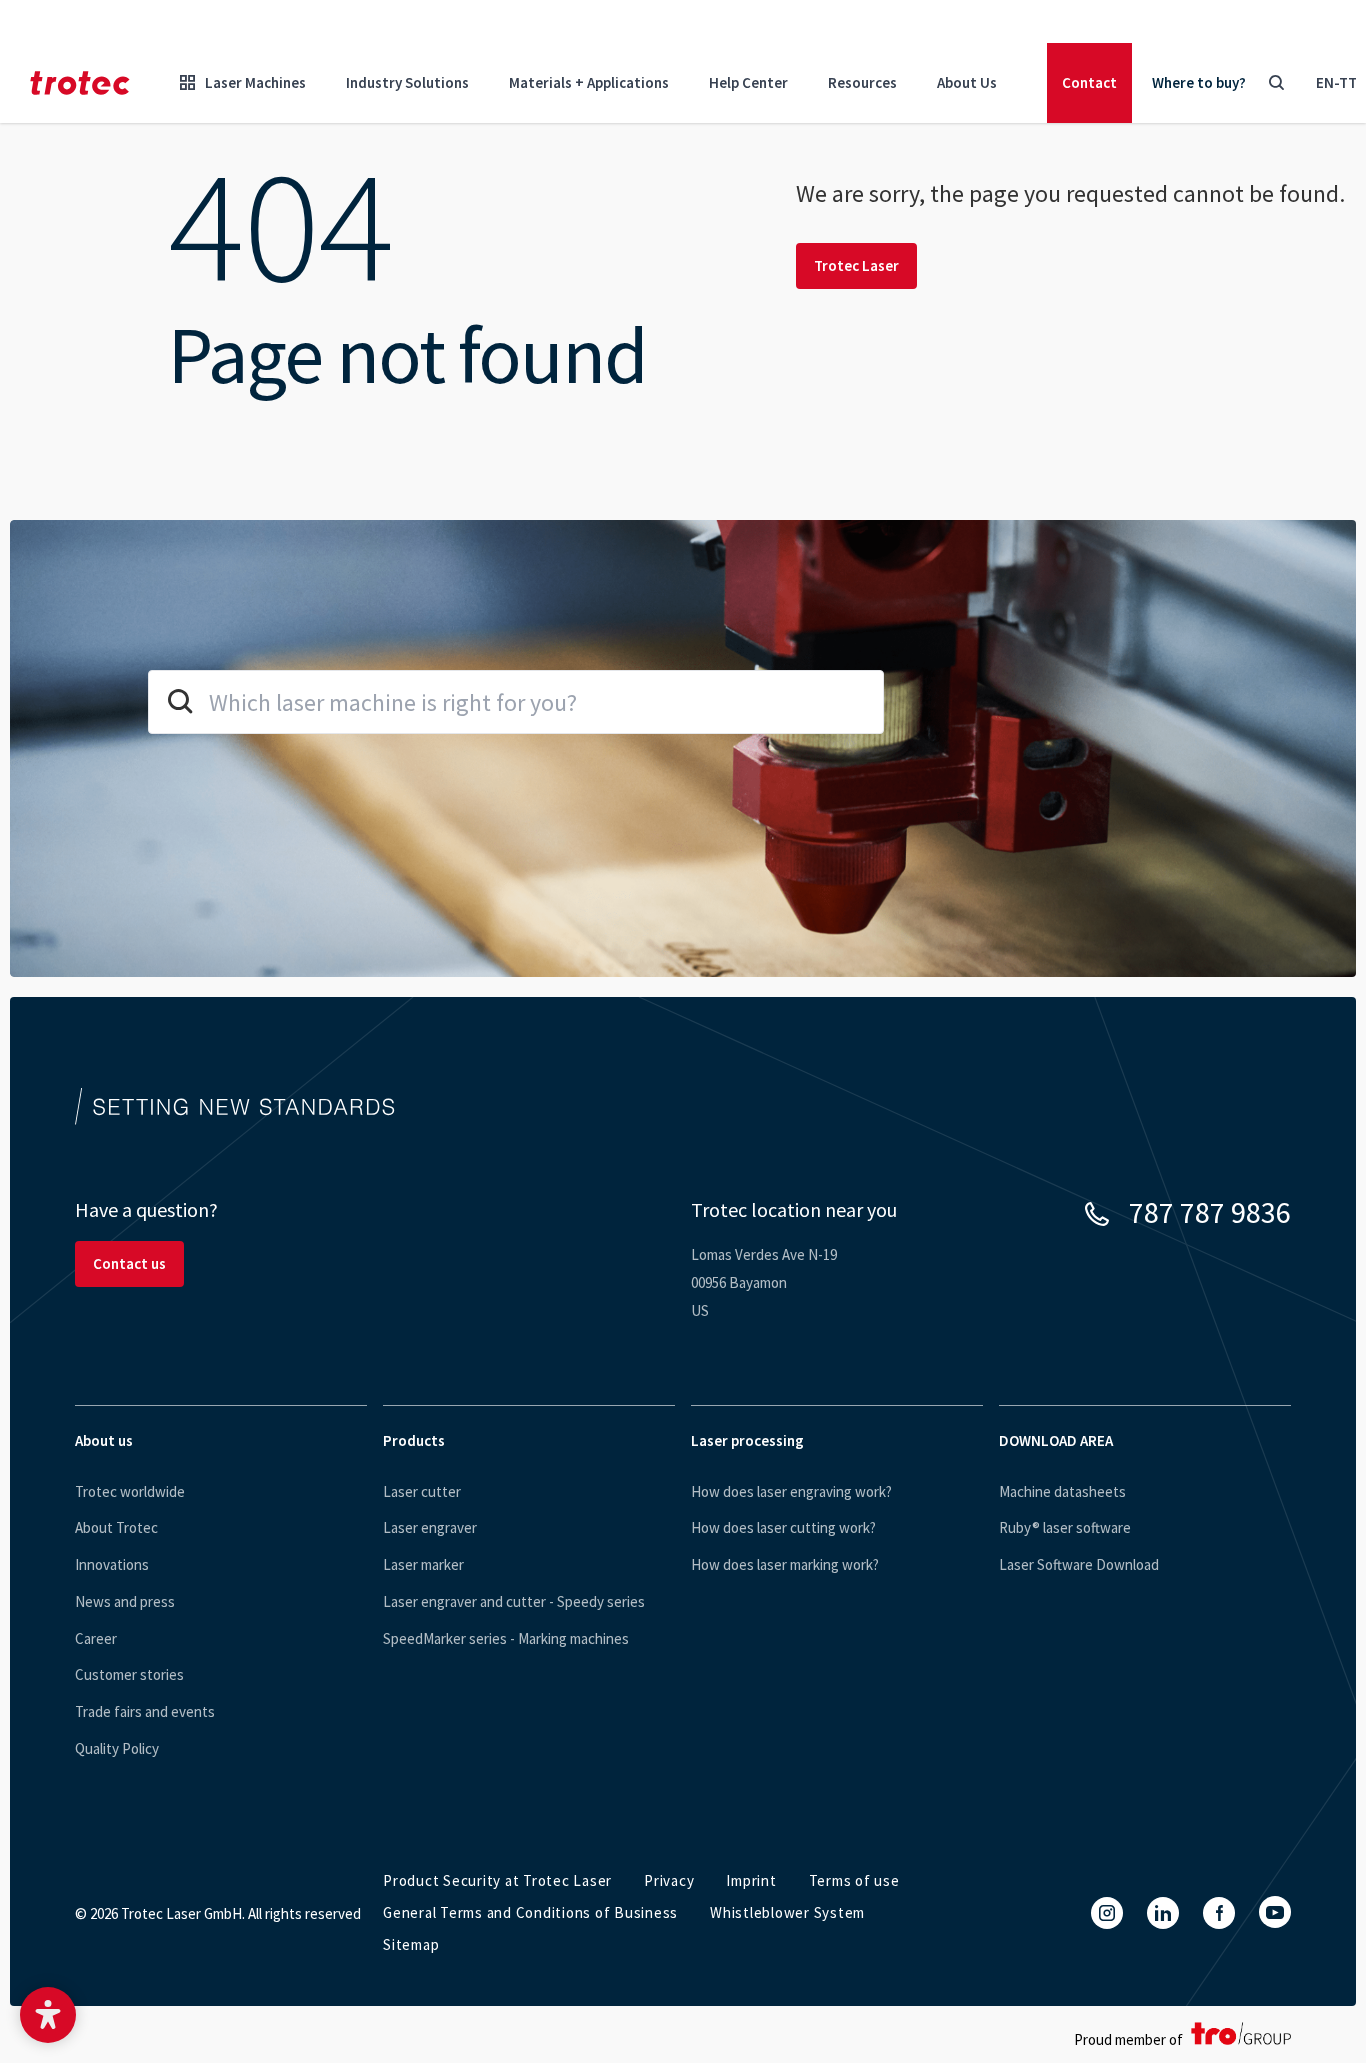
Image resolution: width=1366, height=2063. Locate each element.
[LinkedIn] (1163, 1913)
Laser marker (423, 1564)
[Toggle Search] (1276, 83)
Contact (1089, 82)
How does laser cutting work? (783, 1527)
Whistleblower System (787, 1912)
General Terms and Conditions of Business (530, 1912)
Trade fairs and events (145, 1711)
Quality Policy (117, 1748)
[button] (48, 2015)
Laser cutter (422, 1491)
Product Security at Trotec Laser (497, 1880)
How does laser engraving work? (791, 1491)
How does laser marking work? (785, 1564)
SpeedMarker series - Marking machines (506, 1638)
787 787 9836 (1210, 1212)
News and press (125, 1601)
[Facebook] (1219, 1913)
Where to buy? (1199, 82)
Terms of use (854, 1880)
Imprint (751, 1880)
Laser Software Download (1079, 1564)
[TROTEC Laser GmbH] (80, 83)
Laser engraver (430, 1527)
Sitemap (411, 1944)
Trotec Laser (856, 265)
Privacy (669, 1880)
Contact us (129, 1263)
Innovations (112, 1564)
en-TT (1336, 82)
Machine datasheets (1062, 1491)
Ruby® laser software (1065, 1527)
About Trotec (116, 1527)
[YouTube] (1275, 1912)
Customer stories (129, 1674)
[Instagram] (1107, 1913)
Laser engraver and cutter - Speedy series (514, 1601)
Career (96, 1638)
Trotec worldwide (130, 1491)
